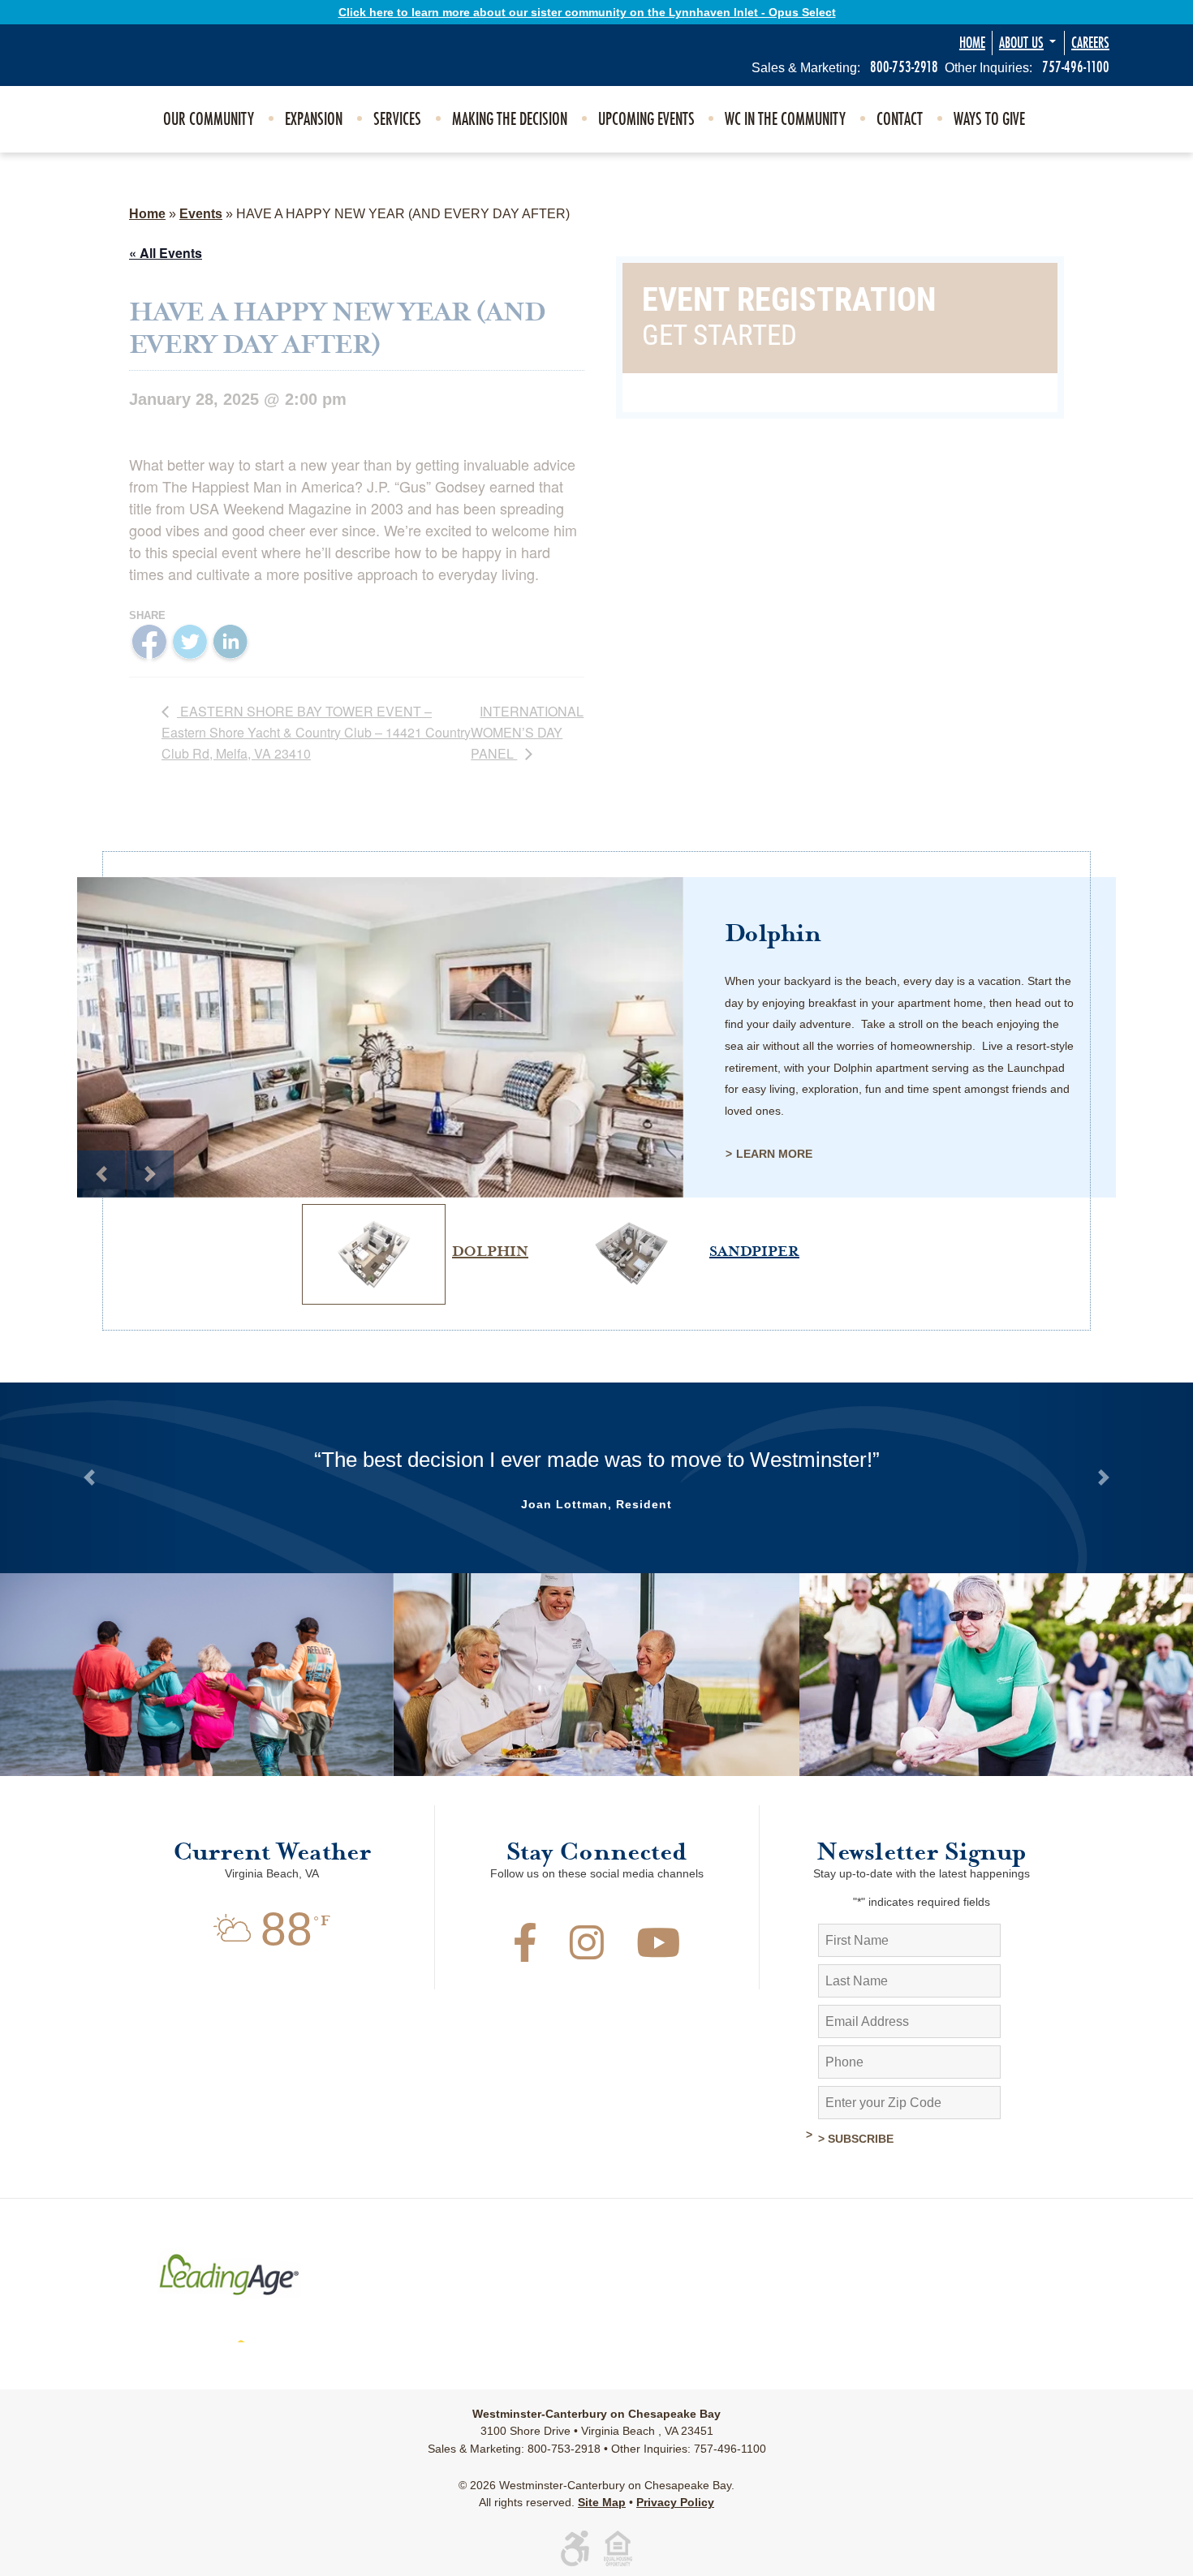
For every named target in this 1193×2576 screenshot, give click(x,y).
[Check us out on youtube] (658, 1952)
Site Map (602, 2502)
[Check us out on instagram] (587, 1952)
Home (972, 43)
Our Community (209, 119)
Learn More (774, 1154)
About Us (1021, 43)
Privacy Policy (675, 2502)
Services (397, 119)
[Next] (150, 1174)
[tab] (413, 1204)
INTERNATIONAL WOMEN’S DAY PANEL (527, 732)
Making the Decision (510, 119)
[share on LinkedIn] (230, 642)
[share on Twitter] (190, 643)
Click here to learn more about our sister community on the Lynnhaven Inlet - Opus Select (587, 12)
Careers (1090, 43)
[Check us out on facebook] (525, 1952)
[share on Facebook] (149, 643)
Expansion (314, 119)
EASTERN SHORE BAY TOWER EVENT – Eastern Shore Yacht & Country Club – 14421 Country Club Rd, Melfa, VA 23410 (316, 732)
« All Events (166, 253)
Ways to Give (989, 119)
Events (201, 214)
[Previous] (101, 1174)
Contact (900, 119)
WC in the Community (785, 119)
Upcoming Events (646, 119)
